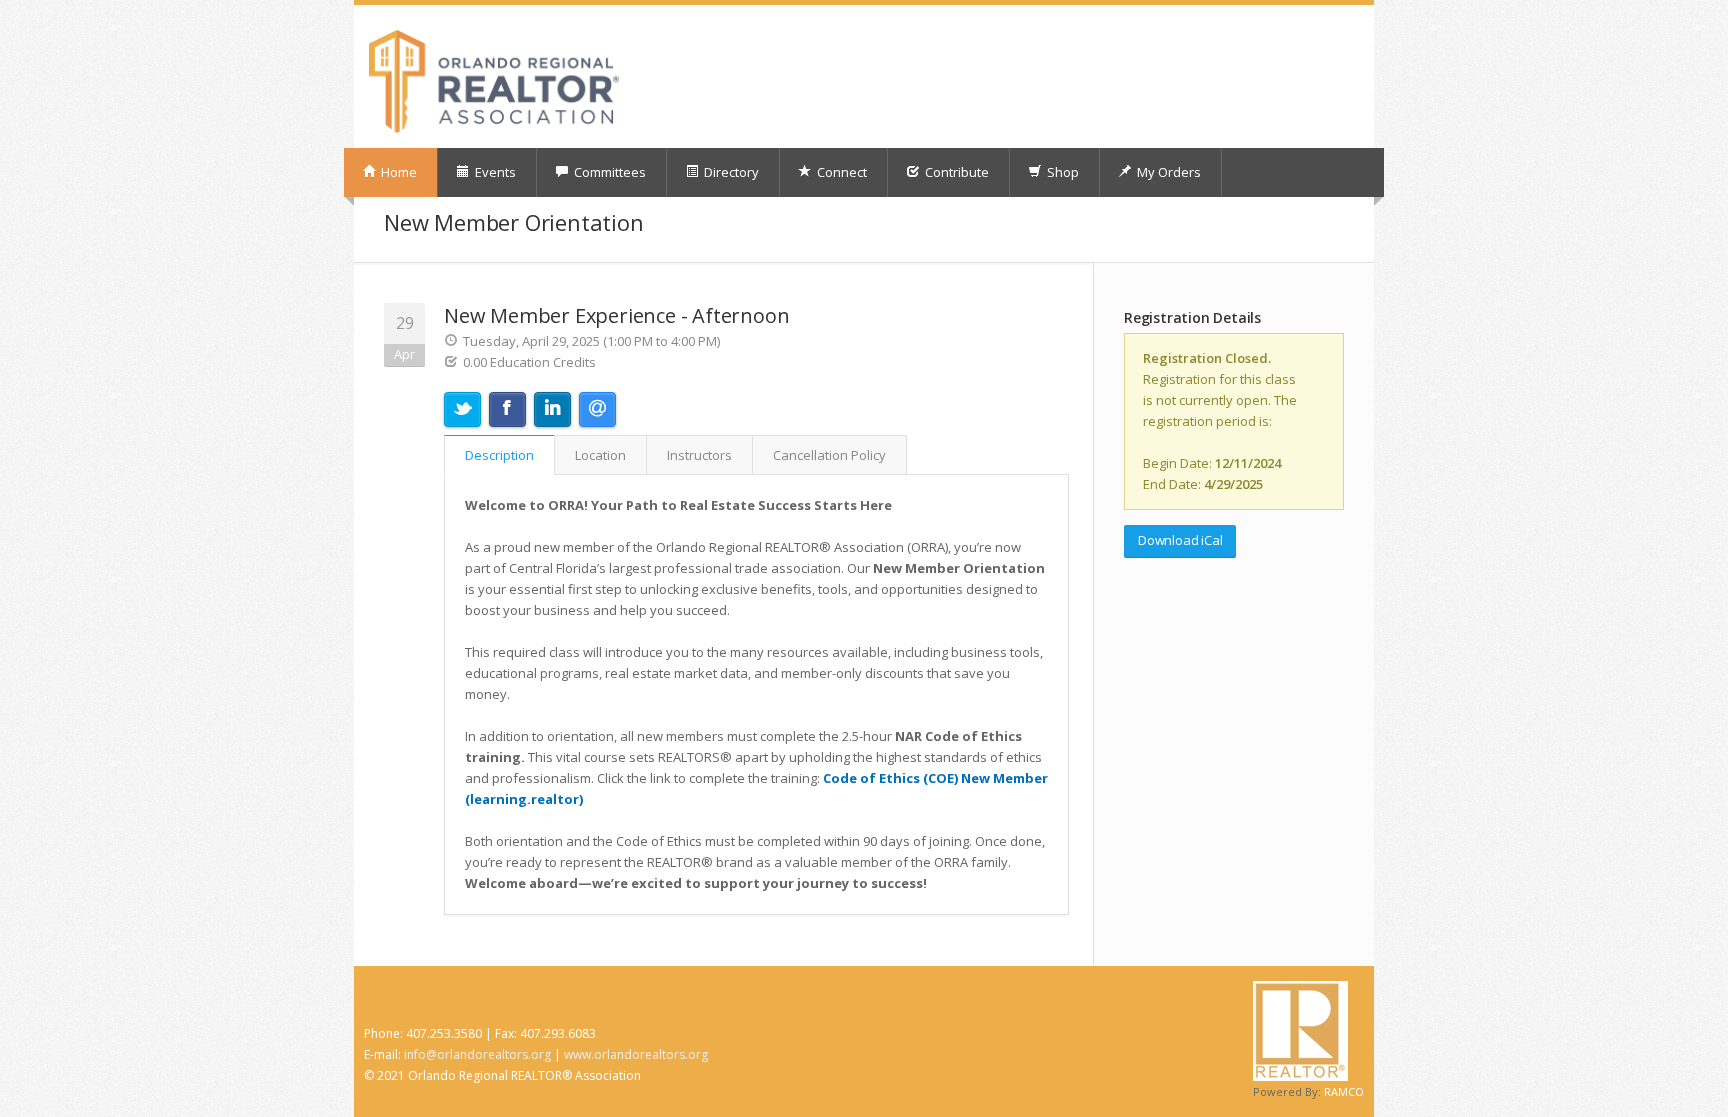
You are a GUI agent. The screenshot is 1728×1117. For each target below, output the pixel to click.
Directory (730, 172)
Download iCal (1180, 540)
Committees (608, 172)
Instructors (699, 455)
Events (494, 172)
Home (397, 172)
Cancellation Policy (829, 455)
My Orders (1167, 172)
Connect (840, 172)
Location (600, 455)
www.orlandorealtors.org (636, 1054)
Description (499, 455)
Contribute (955, 172)
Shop (1061, 172)
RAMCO (1344, 1091)
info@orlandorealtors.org (477, 1054)
